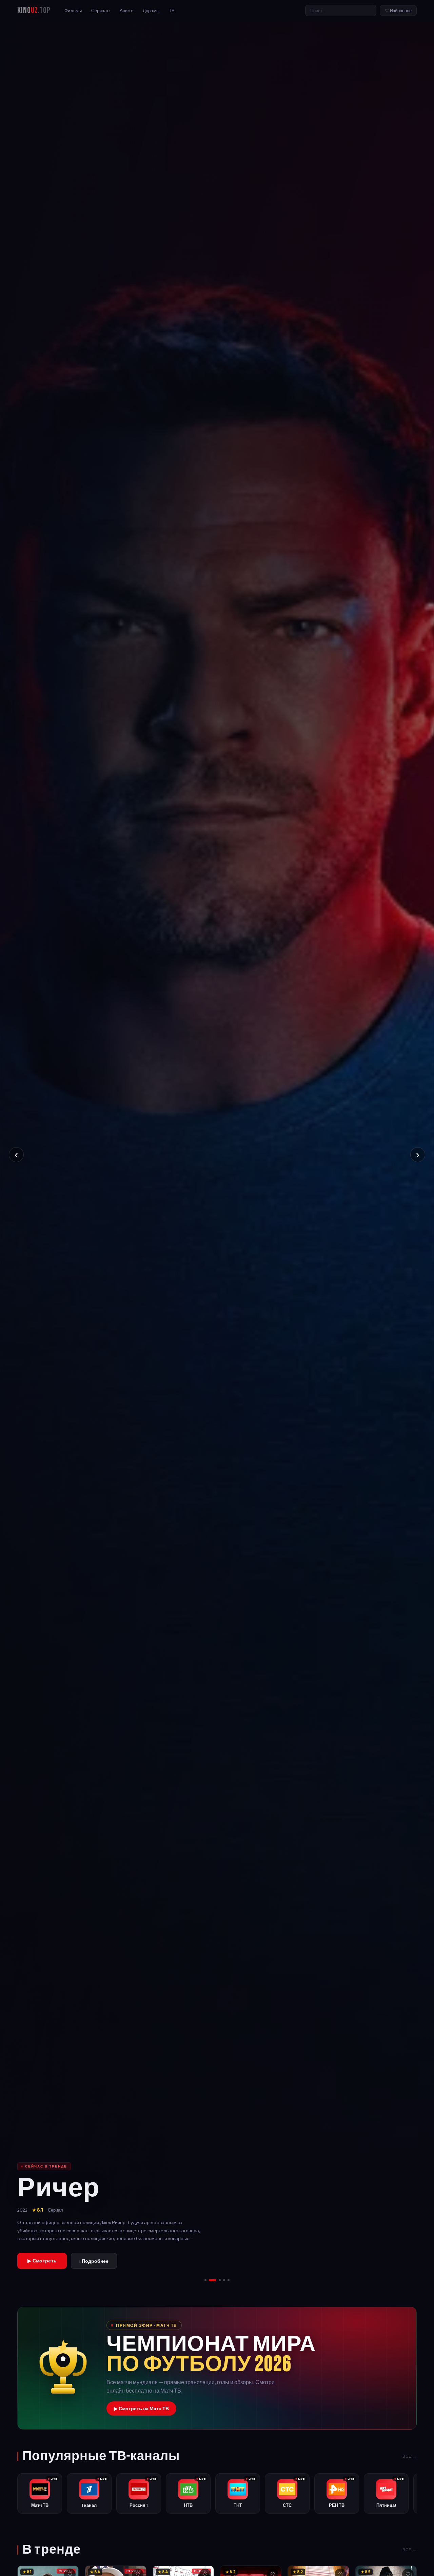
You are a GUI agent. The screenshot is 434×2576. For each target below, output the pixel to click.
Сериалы (101, 11)
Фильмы (73, 11)
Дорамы (151, 11)
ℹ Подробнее (94, 2261)
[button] (217, 2368)
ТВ (172, 11)
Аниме (126, 11)
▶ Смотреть (42, 2261)
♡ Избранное (398, 11)
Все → (410, 2456)
